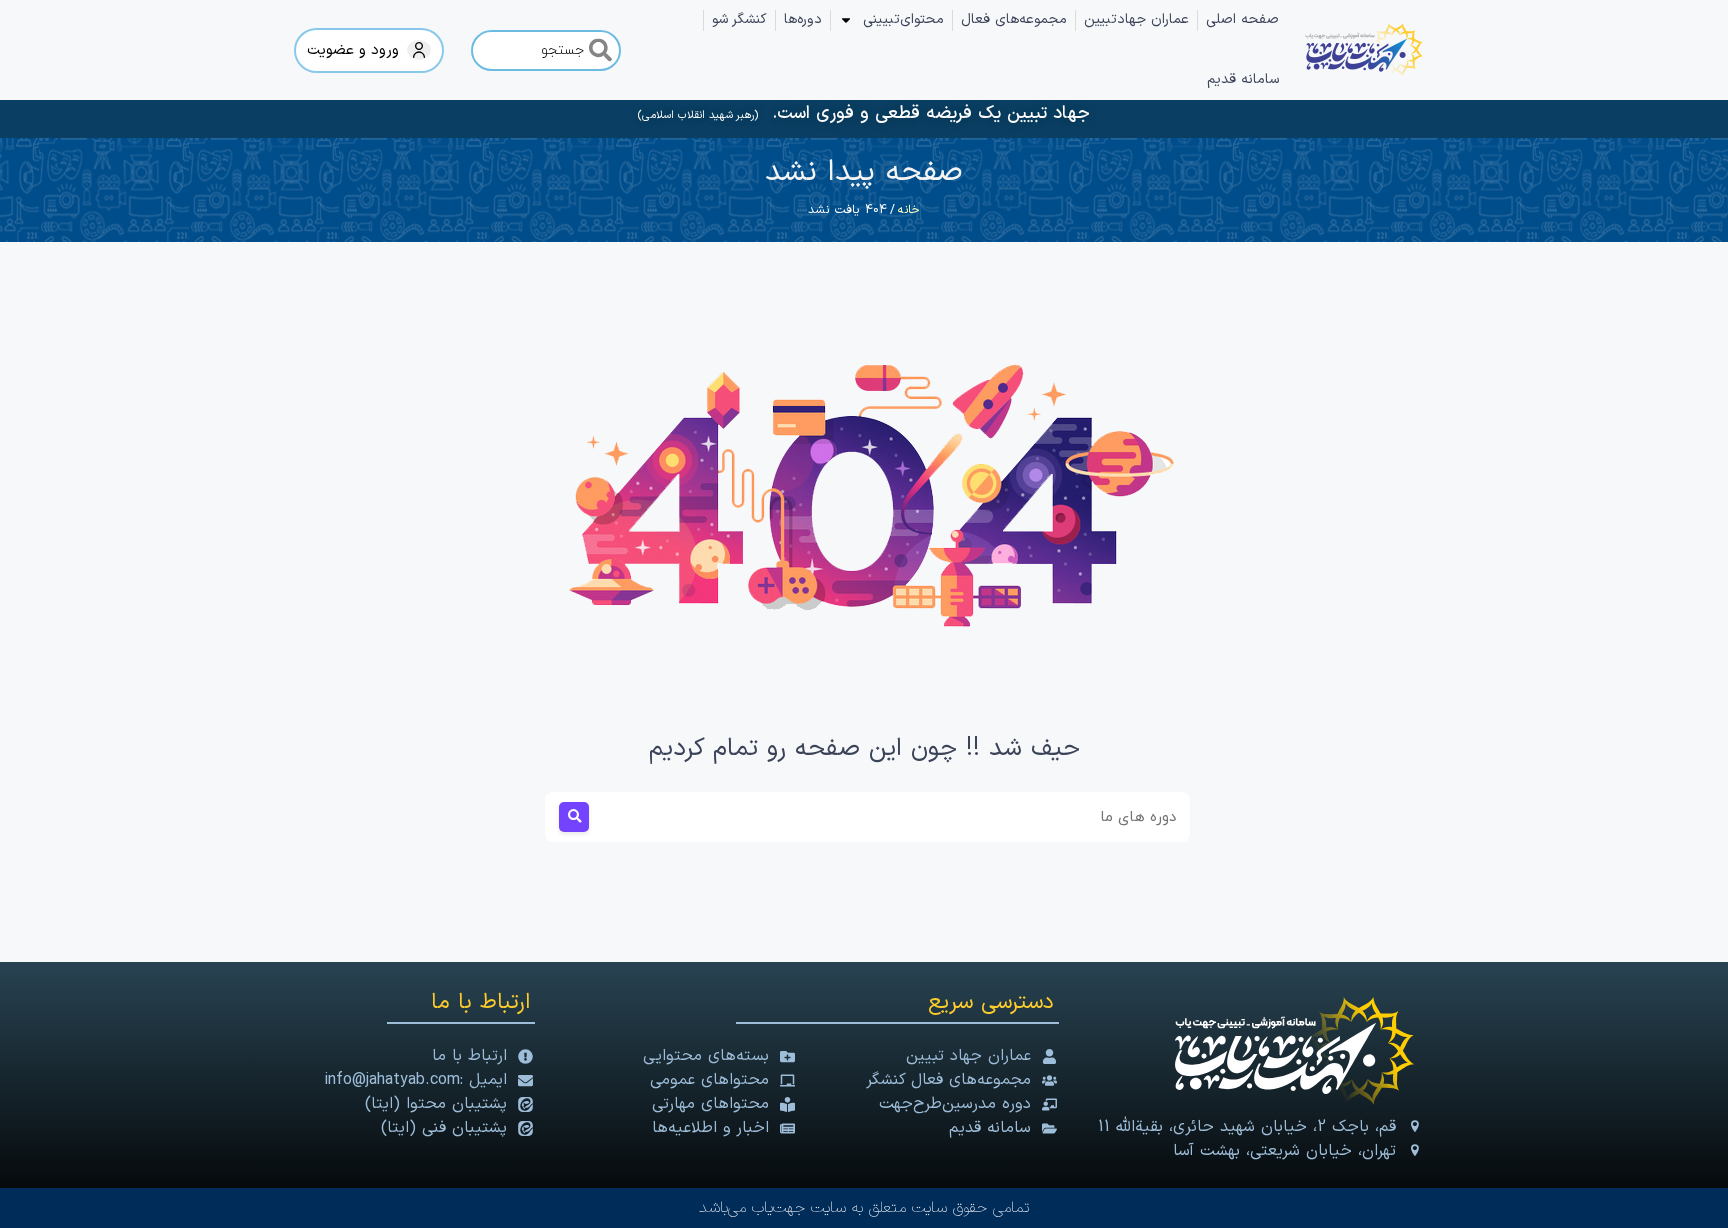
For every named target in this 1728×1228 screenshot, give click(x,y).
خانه (909, 210)
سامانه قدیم (1243, 79)
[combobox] (546, 50)
